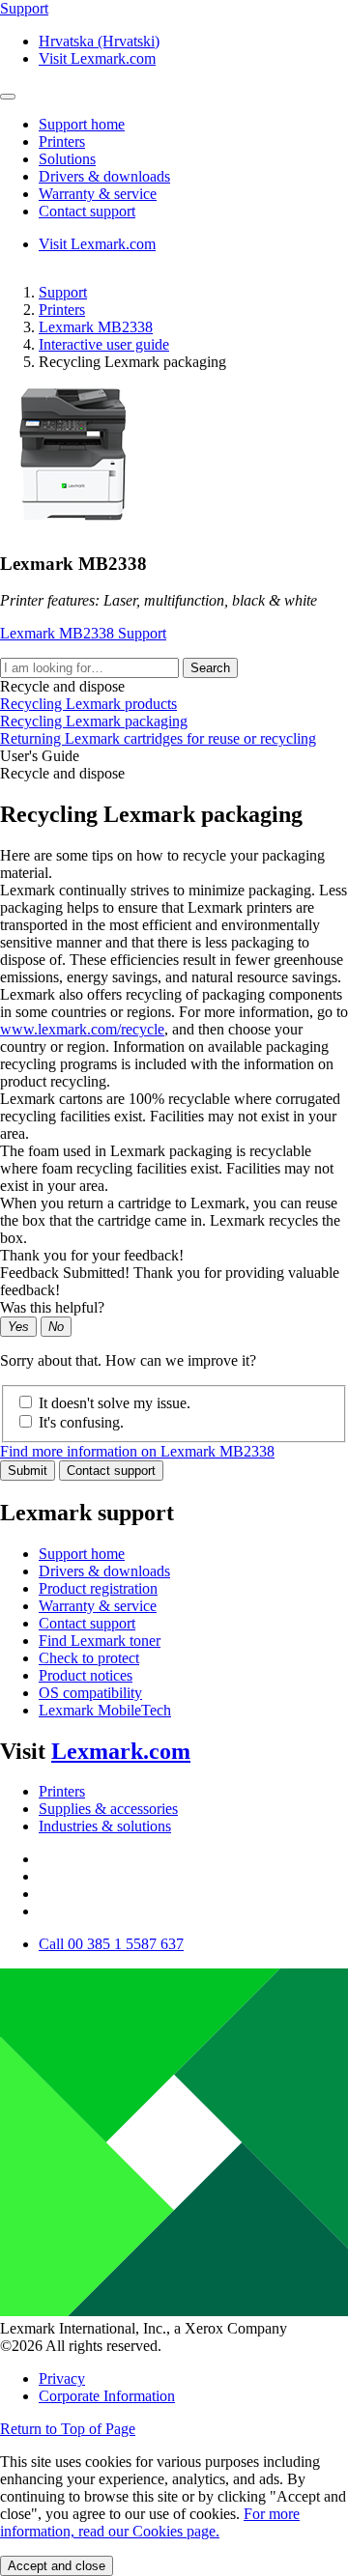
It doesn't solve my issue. (115, 1403)
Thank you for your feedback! (92, 1255)
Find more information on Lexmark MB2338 (137, 1451)
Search (210, 668)
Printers (62, 310)
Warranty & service (98, 1606)
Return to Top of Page (68, 2429)
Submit (28, 1471)
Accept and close (57, 2566)
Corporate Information (107, 2396)
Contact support (111, 1471)
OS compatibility (90, 1693)
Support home (82, 1554)
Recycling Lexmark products (88, 704)
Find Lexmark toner (100, 1641)
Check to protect (89, 1658)
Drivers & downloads (104, 1571)
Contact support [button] (87, 211)
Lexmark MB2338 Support (83, 633)
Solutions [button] (67, 159)
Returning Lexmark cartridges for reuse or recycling (158, 738)
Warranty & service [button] (98, 194)
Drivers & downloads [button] (104, 176)
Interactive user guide (104, 344)
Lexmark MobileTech (105, 1710)
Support (63, 292)
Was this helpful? (52, 1307)
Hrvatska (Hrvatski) (99, 41)
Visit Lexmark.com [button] (97, 58)
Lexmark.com (121, 1751)
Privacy (62, 2378)
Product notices (86, 1675)
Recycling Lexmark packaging (94, 721)
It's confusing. (81, 1422)
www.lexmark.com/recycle (82, 1029)
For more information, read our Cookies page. (150, 2522)
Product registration (98, 1588)
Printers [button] (62, 142)
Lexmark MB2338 (96, 327)
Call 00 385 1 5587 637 (111, 1944)
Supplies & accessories (108, 1809)
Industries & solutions (105, 1826)
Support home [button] (82, 124)
